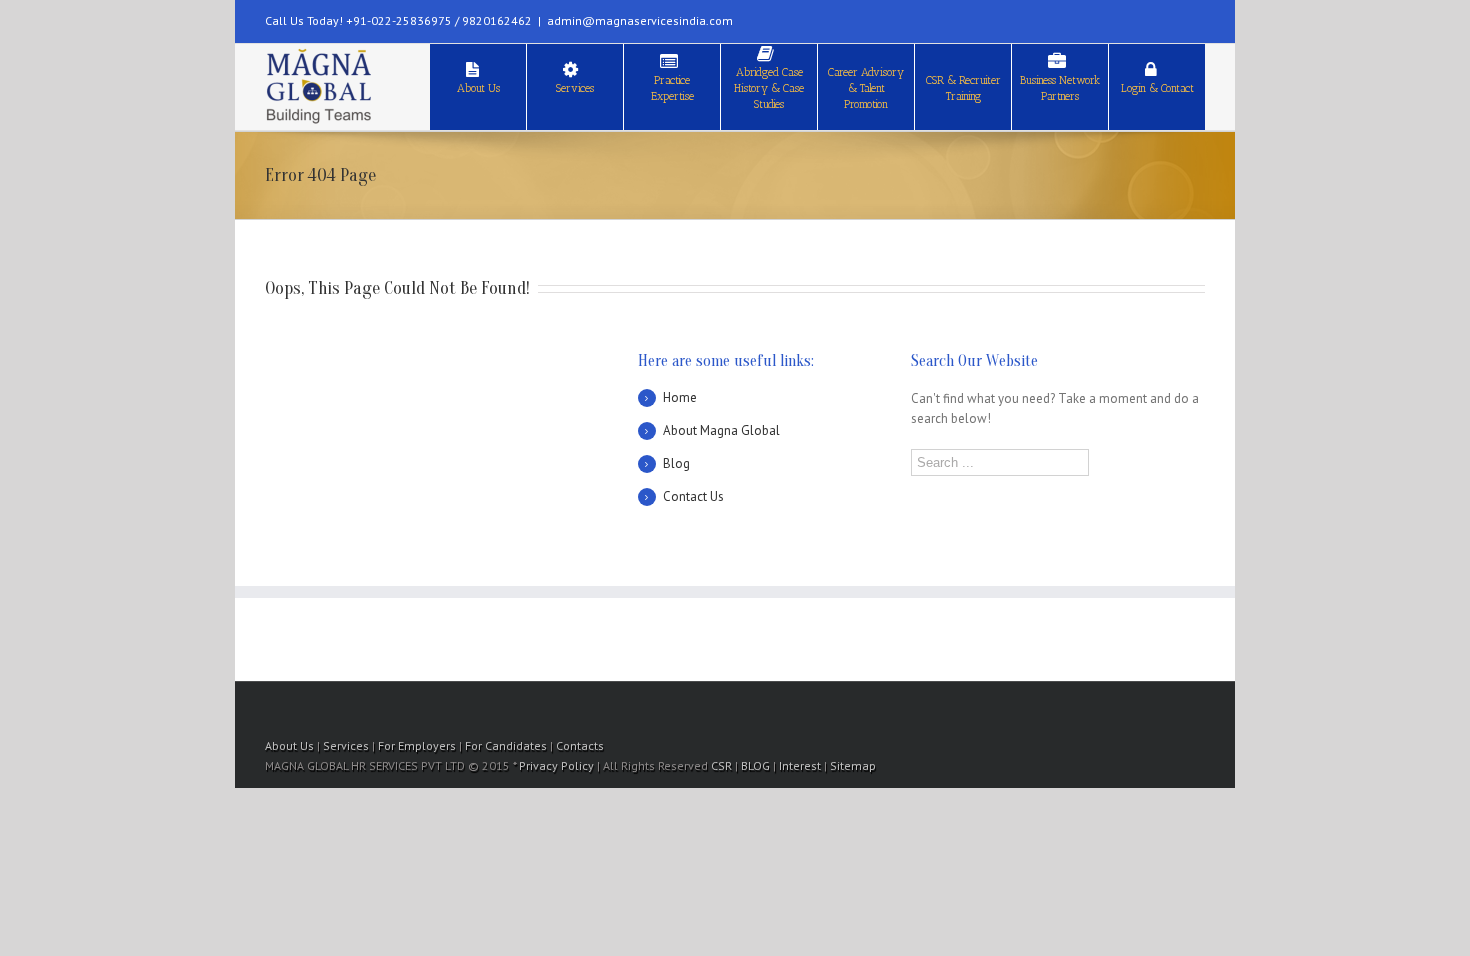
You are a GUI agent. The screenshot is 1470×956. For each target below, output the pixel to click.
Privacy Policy (556, 765)
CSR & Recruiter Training (963, 88)
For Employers (417, 745)
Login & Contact (1157, 88)
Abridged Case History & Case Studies (769, 88)
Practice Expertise (672, 88)
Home (680, 397)
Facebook (1200, 19)
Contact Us (693, 496)
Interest (800, 765)
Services (575, 88)
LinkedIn (1136, 17)
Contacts (580, 745)
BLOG (755, 765)
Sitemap (853, 765)
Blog (676, 463)
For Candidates (506, 745)
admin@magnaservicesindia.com (640, 20)
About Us (478, 88)
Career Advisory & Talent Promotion (866, 88)
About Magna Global (721, 430)
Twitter (1169, 19)
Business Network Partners (1060, 88)
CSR (721, 765)
